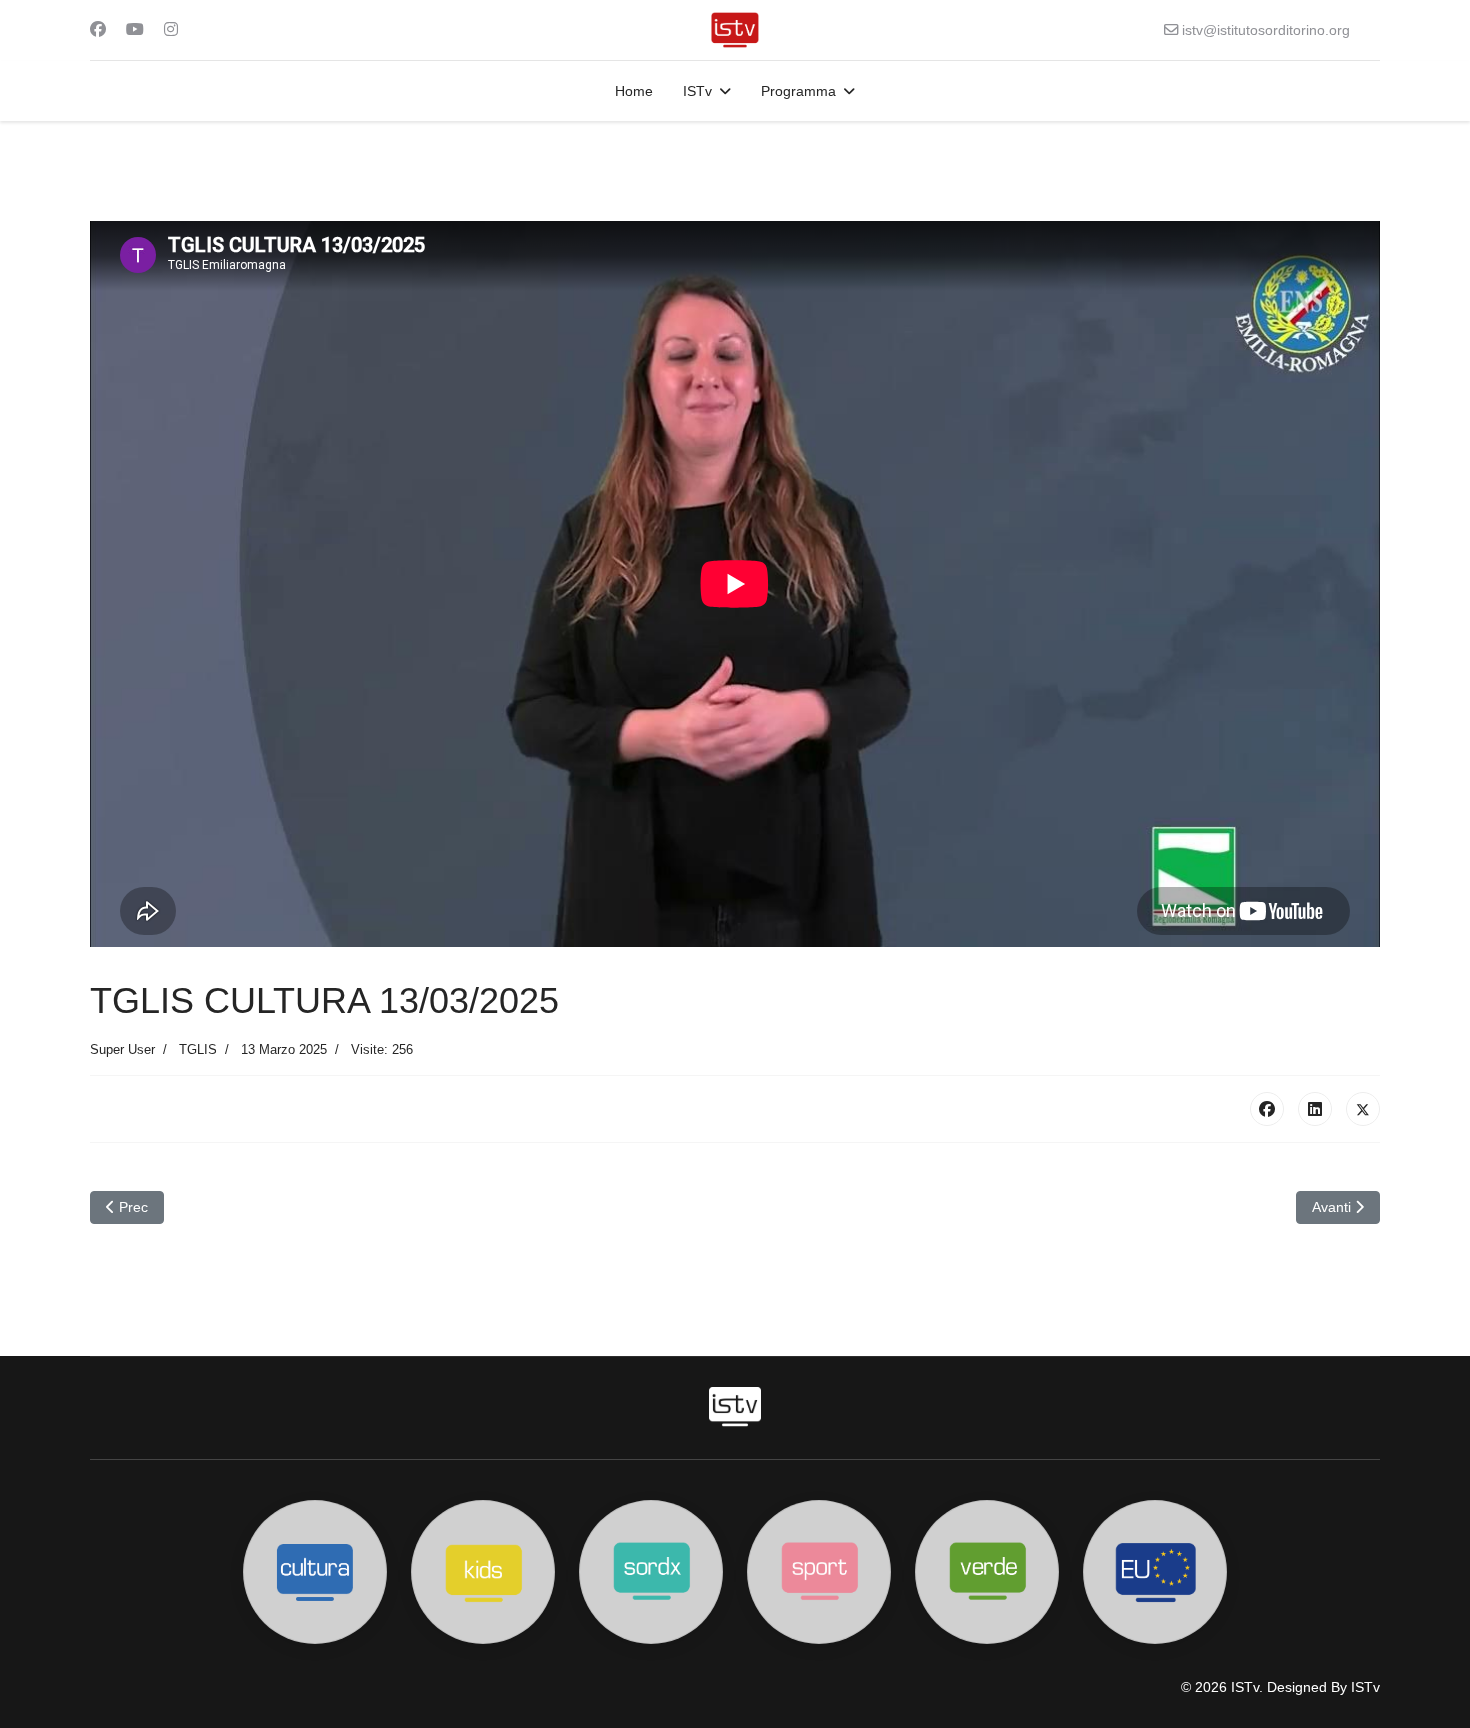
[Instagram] (171, 29)
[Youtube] (135, 29)
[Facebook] (98, 29)
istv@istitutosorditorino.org (1266, 30)
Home (634, 91)
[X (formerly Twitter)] (1363, 1109)
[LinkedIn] (1315, 1109)
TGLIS (198, 1049)
